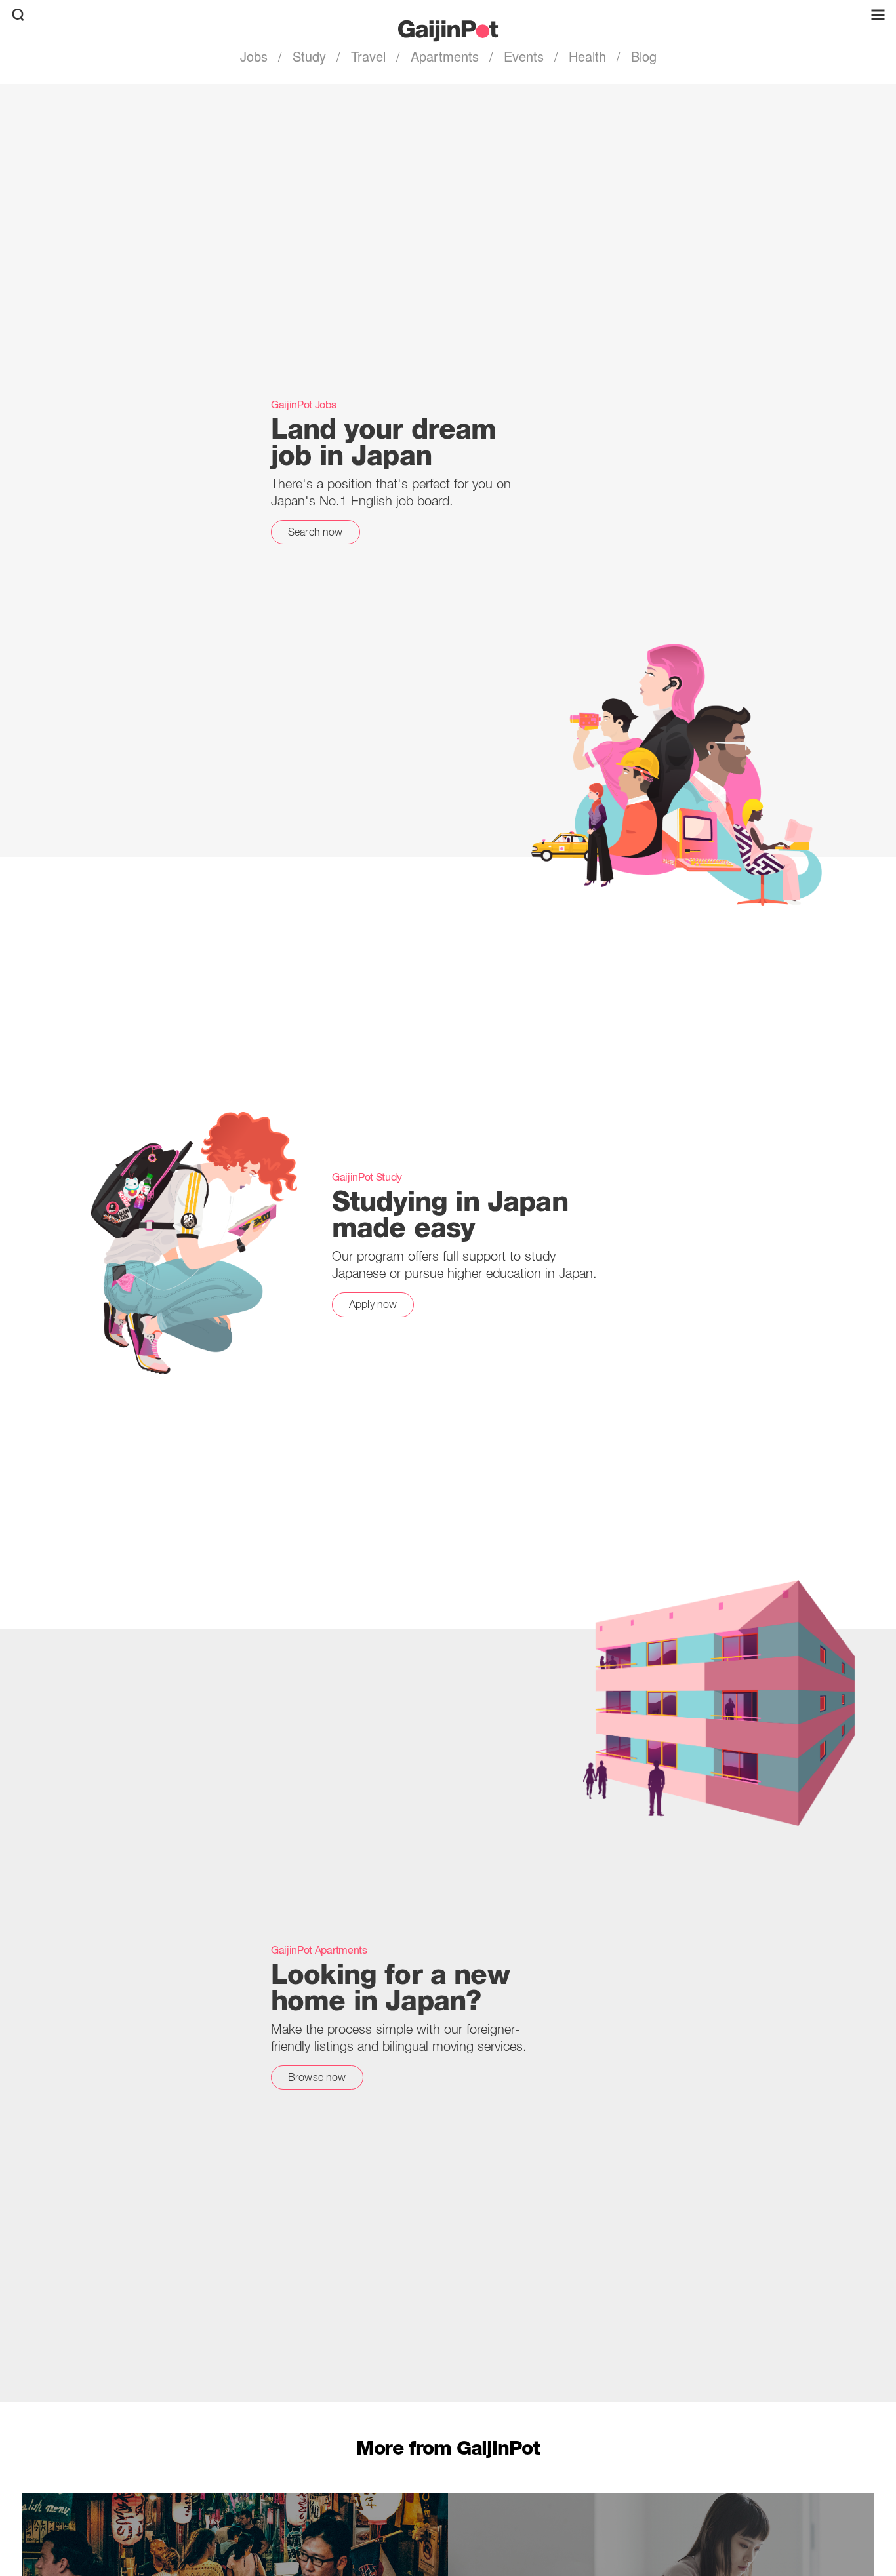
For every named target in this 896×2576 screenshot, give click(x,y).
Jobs (256, 56)
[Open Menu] (878, 15)
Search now (316, 532)
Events (524, 56)
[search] (18, 15)
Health (587, 56)
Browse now (317, 2077)
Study (309, 56)
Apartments (445, 56)
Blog (642, 56)
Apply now (373, 1304)
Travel (368, 56)
